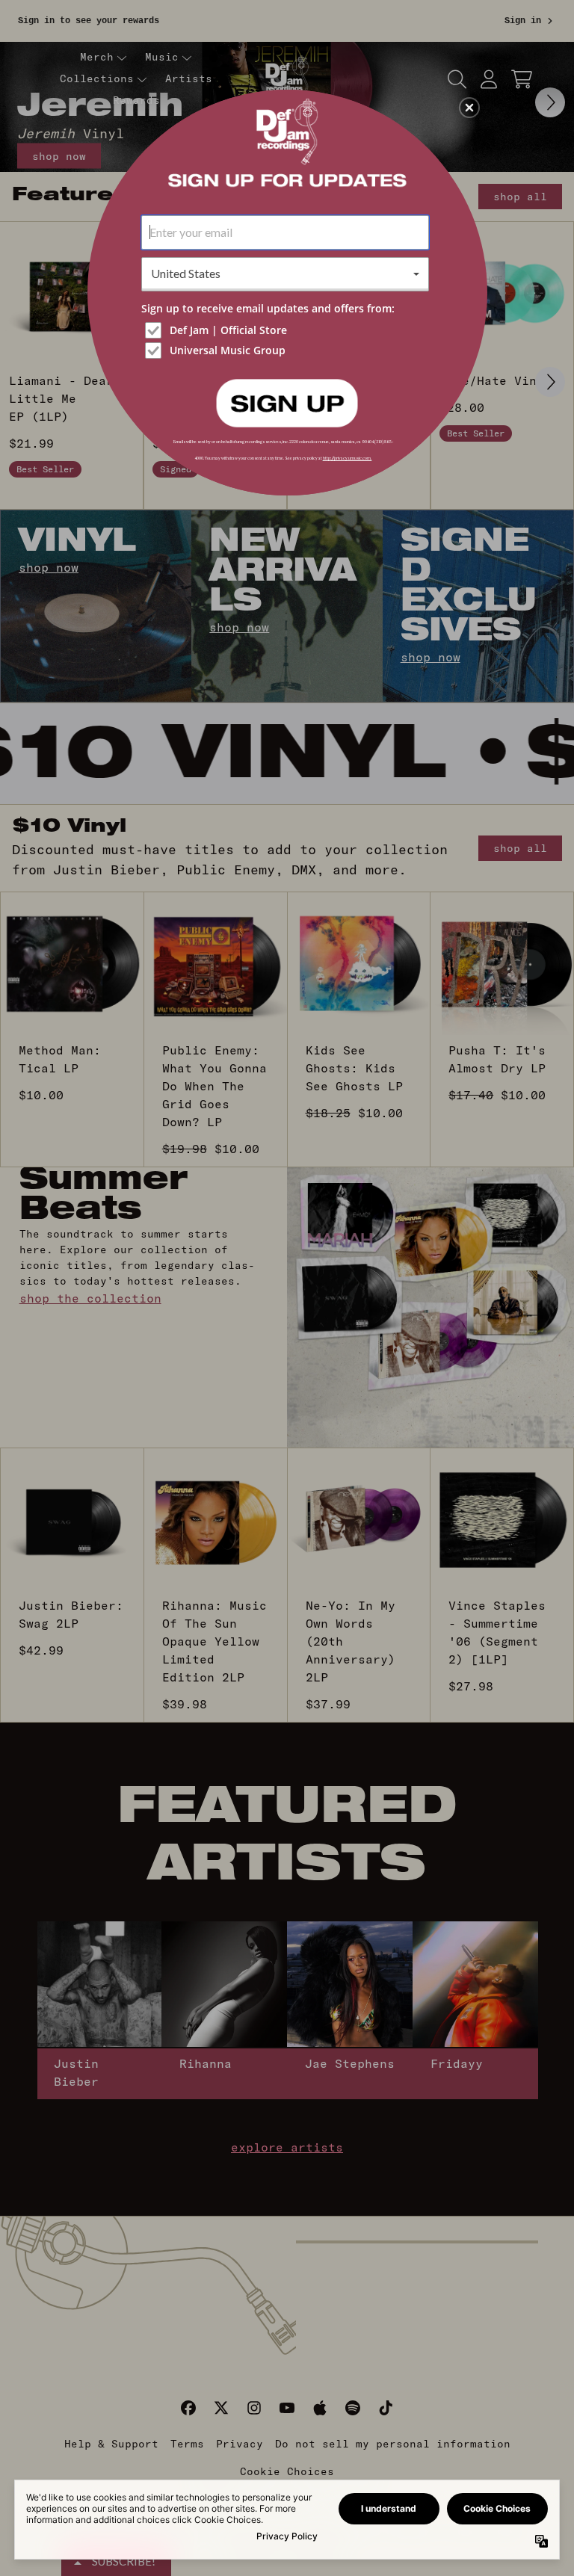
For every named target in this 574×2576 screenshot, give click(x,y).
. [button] (287, 402)
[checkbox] (287, 330)
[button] (469, 108)
